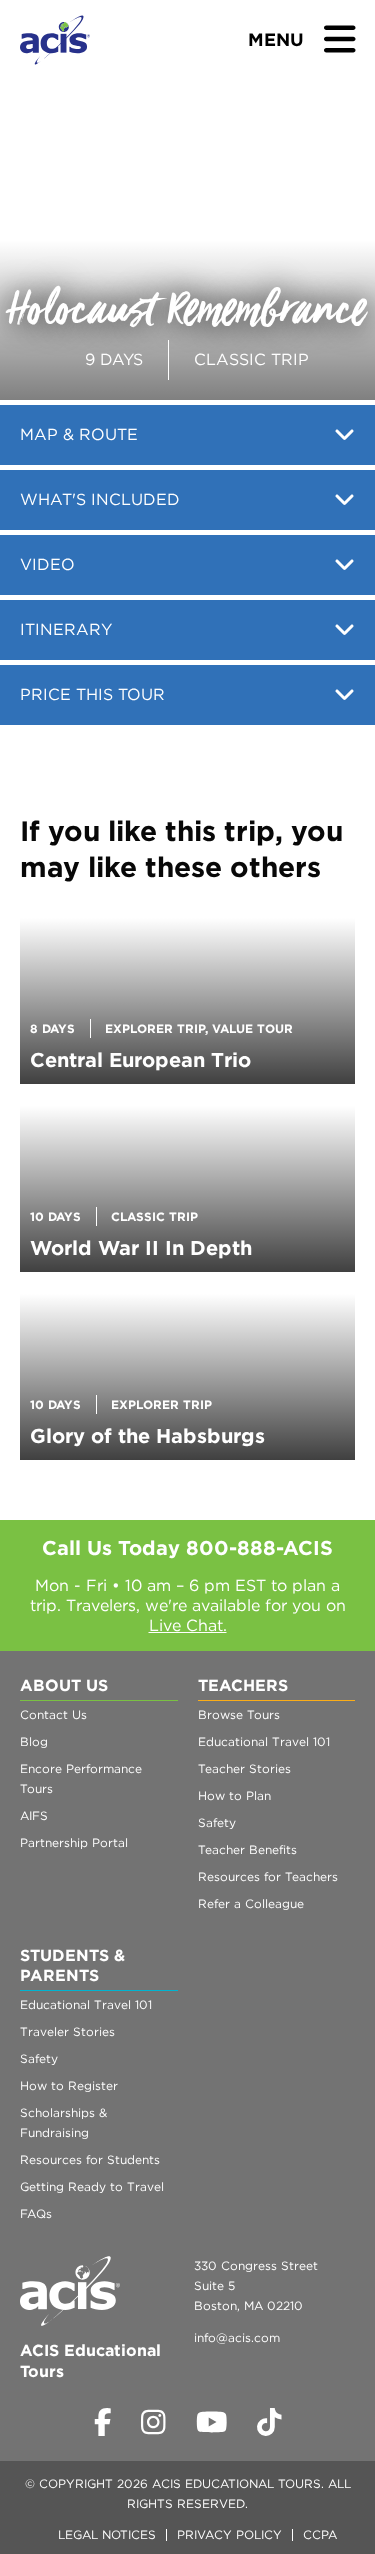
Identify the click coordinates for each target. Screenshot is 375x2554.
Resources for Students (90, 2159)
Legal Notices (107, 2534)
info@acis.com (237, 2337)
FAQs (36, 2213)
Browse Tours (239, 1714)
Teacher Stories (244, 1768)
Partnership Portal (74, 1842)
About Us (64, 1685)
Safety (217, 1822)
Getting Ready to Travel (92, 2186)
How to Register (69, 2085)
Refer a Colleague (251, 1903)
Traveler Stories (67, 2031)
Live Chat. (188, 1625)
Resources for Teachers (268, 1876)
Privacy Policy (229, 2534)
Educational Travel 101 (264, 1741)
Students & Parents (72, 1965)
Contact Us (53, 1714)
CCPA (320, 2534)
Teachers (243, 1685)
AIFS (34, 1815)
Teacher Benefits (247, 1849)
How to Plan (234, 1795)
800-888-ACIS (259, 1548)
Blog (34, 1741)
